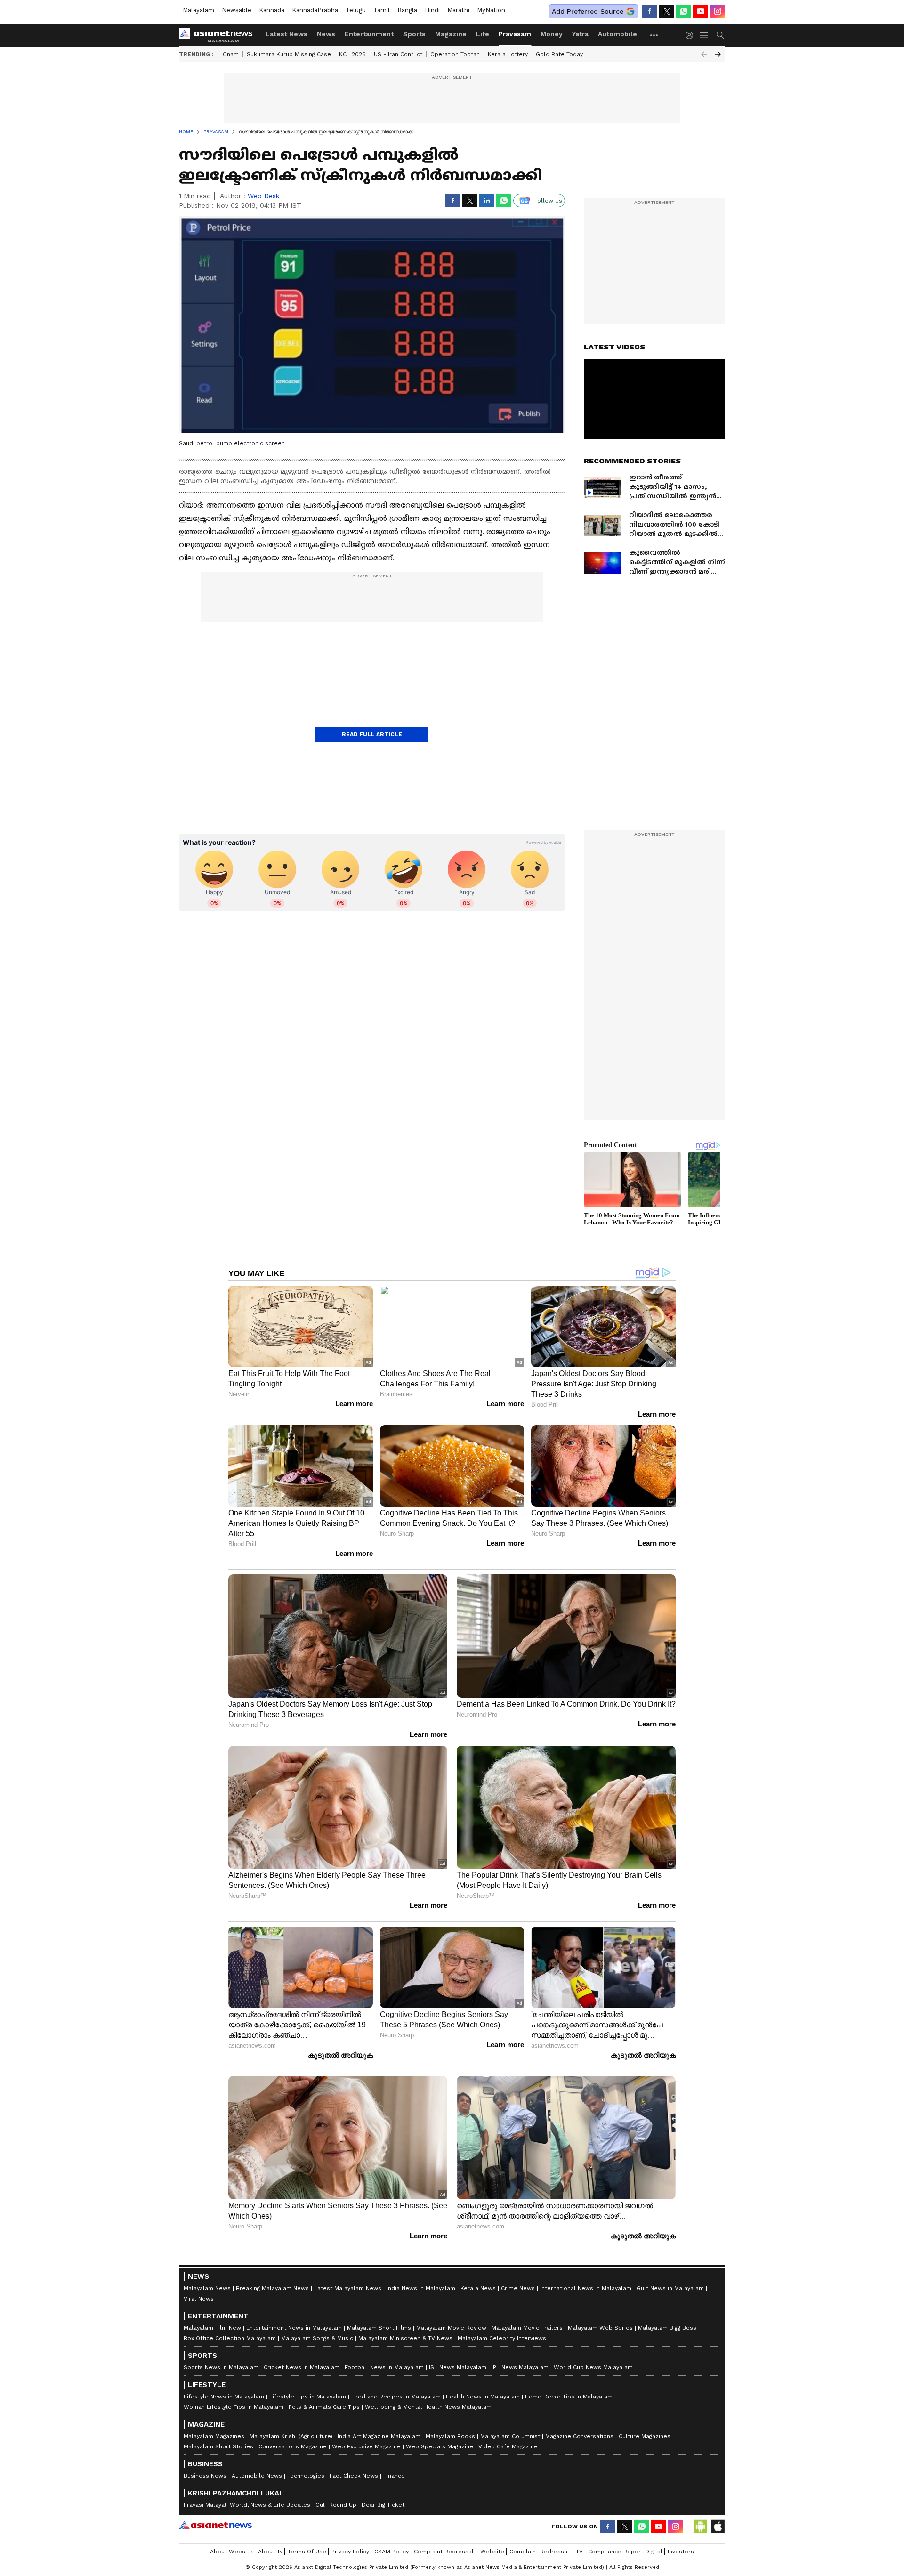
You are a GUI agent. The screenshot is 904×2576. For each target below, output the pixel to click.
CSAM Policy (391, 2552)
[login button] (692, 35)
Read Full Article (372, 734)
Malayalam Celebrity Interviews (502, 2338)
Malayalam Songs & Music (317, 2338)
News (326, 34)
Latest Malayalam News (348, 2288)
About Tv (270, 2552)
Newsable (237, 10)
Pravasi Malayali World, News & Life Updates (247, 2505)
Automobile (617, 34)
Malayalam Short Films (379, 2328)
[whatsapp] (684, 11)
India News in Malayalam (421, 2288)
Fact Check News (354, 2476)
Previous (704, 54)
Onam (231, 54)
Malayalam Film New (212, 2328)
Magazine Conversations (579, 2436)
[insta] (718, 11)
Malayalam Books (450, 2436)
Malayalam (198, 10)
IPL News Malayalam (520, 2367)
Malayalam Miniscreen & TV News (405, 2338)
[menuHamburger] (704, 35)
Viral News (199, 2299)
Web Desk (263, 196)
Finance (394, 2476)
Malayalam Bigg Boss (667, 2328)
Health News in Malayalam (483, 2397)
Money (552, 34)
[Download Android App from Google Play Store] (701, 2527)
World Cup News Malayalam (593, 2367)
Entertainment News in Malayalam (294, 2328)
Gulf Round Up (336, 2505)
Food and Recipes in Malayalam (396, 2397)
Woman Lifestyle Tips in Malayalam (234, 2407)
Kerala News (478, 2288)
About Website (231, 2552)
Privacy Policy (350, 2552)
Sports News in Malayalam (221, 2367)
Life (483, 34)
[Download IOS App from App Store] (718, 2527)
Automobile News (257, 2476)
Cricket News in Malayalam (302, 2367)
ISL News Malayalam (458, 2367)
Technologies (306, 2476)
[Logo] (219, 35)
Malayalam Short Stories (218, 2446)
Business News (205, 2476)
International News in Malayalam (586, 2288)
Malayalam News (207, 2288)
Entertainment (369, 34)
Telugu (356, 10)
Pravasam (515, 34)
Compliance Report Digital (625, 2552)
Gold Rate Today (559, 54)
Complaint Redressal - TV (546, 2552)
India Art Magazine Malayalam (379, 2436)
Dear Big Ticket (383, 2505)
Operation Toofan (455, 54)
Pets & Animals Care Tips (324, 2407)
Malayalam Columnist (510, 2436)
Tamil (382, 10)
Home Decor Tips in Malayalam (569, 2397)
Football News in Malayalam (384, 2367)
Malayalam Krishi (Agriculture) (291, 2436)
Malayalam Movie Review (451, 2328)
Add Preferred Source (588, 11)
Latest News (287, 34)
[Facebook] (650, 11)
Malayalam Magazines (214, 2436)
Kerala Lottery (508, 54)
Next (718, 54)
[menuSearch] (720, 35)
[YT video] (701, 11)
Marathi (458, 10)
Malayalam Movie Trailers (527, 2328)
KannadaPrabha (315, 10)
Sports (414, 34)
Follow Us (548, 201)
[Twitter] (667, 11)
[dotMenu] (654, 35)
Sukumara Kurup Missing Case (289, 54)
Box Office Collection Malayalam (230, 2338)
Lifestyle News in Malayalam (224, 2397)
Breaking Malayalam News (272, 2288)
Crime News (518, 2288)
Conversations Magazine (293, 2446)
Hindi (432, 10)
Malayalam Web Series (600, 2328)
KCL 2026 (352, 54)
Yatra (580, 34)
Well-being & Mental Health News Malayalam (428, 2407)
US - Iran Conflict (398, 54)
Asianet (215, 2525)
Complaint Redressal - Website (459, 2552)
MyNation (491, 10)
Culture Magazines (645, 2436)
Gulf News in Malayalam (670, 2288)
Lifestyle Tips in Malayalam (308, 2397)
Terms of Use (307, 2552)
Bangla (407, 10)
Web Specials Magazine (440, 2446)
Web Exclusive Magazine (366, 2446)
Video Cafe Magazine (508, 2446)
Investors (681, 2552)
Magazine (451, 34)
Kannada (272, 10)
